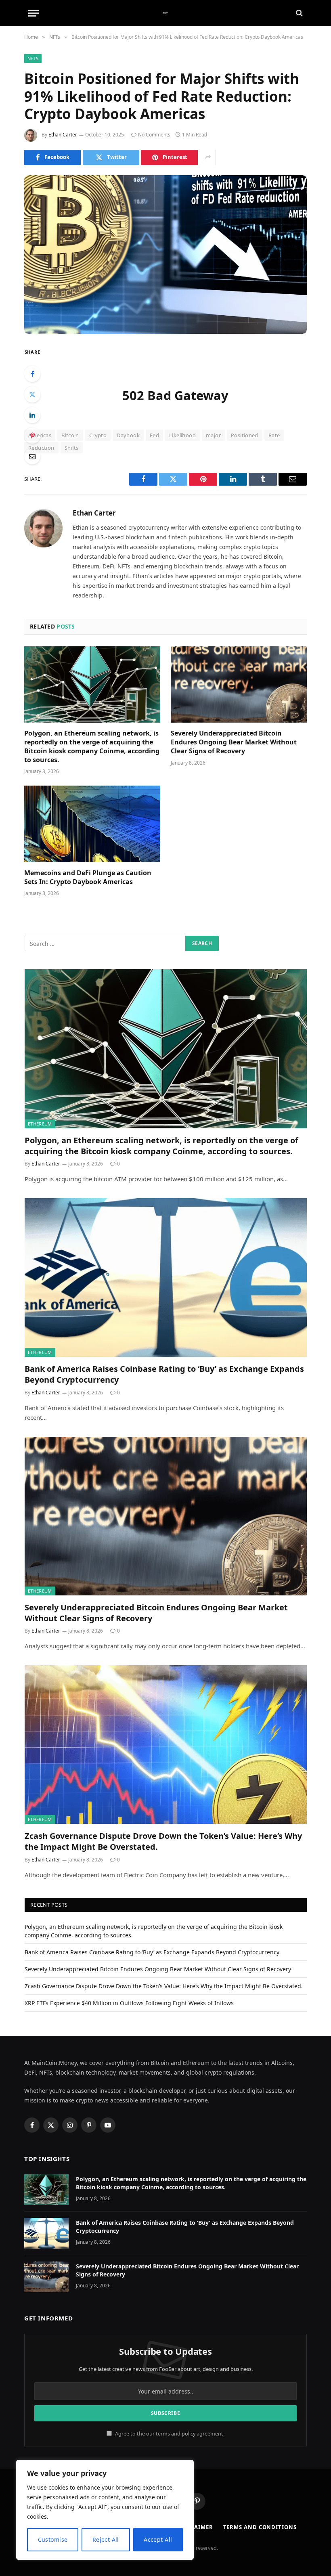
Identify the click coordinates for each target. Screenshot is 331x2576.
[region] (105, 2510)
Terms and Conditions (260, 2527)
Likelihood (182, 435)
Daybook (128, 435)
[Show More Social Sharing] (208, 157)
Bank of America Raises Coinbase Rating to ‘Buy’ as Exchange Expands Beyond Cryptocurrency (164, 1374)
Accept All (158, 2539)
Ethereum (40, 1124)
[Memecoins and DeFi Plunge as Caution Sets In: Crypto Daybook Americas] (92, 824)
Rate (274, 435)
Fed (154, 435)
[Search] (299, 13)
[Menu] (34, 13)
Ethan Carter (63, 135)
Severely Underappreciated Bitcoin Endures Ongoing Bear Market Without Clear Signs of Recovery (234, 742)
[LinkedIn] (32, 415)
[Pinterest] (32, 436)
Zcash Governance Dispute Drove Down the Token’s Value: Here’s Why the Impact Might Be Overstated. (163, 1841)
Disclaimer (195, 2527)
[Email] (32, 456)
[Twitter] (32, 394)
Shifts (72, 448)
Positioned (245, 435)
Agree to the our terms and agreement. (169, 2434)
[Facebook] (32, 374)
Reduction (41, 448)
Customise (53, 2539)
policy (189, 2434)
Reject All (106, 2539)
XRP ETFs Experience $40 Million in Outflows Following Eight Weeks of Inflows (129, 2003)
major (213, 435)
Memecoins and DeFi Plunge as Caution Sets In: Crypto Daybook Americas (88, 877)
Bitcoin (70, 435)
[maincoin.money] (166, 13)
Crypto (98, 435)
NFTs (33, 58)
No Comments (154, 135)
